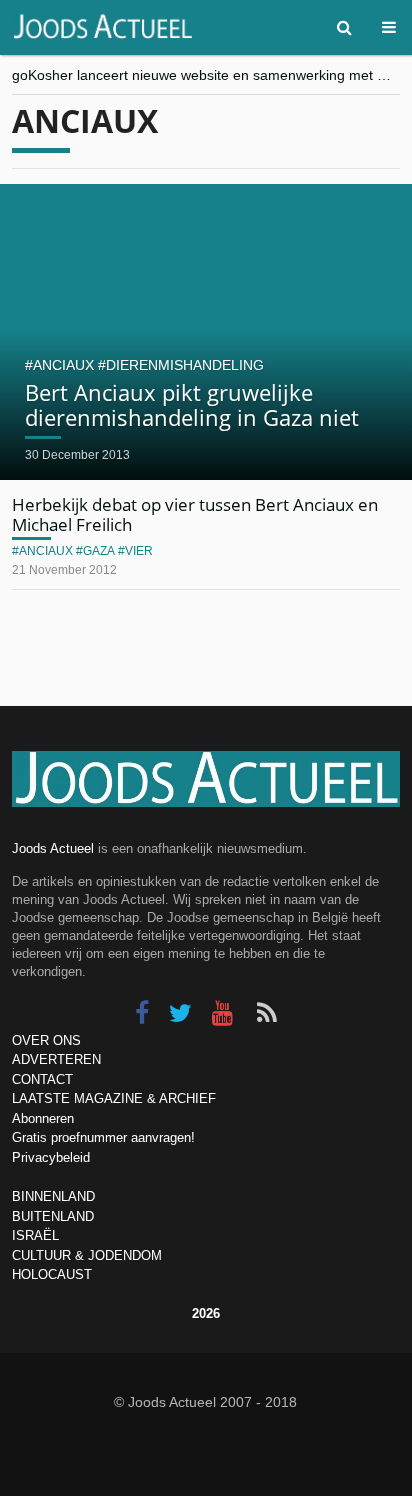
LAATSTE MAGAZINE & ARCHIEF (114, 1098)
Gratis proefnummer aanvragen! (103, 1137)
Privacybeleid (51, 1157)
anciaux (63, 365)
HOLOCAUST (52, 1274)
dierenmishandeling (185, 365)
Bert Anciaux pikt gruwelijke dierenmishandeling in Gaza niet (192, 404)
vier (139, 551)
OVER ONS (46, 1040)
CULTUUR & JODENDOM (87, 1255)
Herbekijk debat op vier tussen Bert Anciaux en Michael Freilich (195, 514)
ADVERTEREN (56, 1059)
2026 (206, 1313)
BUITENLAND (53, 1216)
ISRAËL (35, 1235)
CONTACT (42, 1079)
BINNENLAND (53, 1196)
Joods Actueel (53, 848)
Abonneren (43, 1118)
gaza (99, 551)
